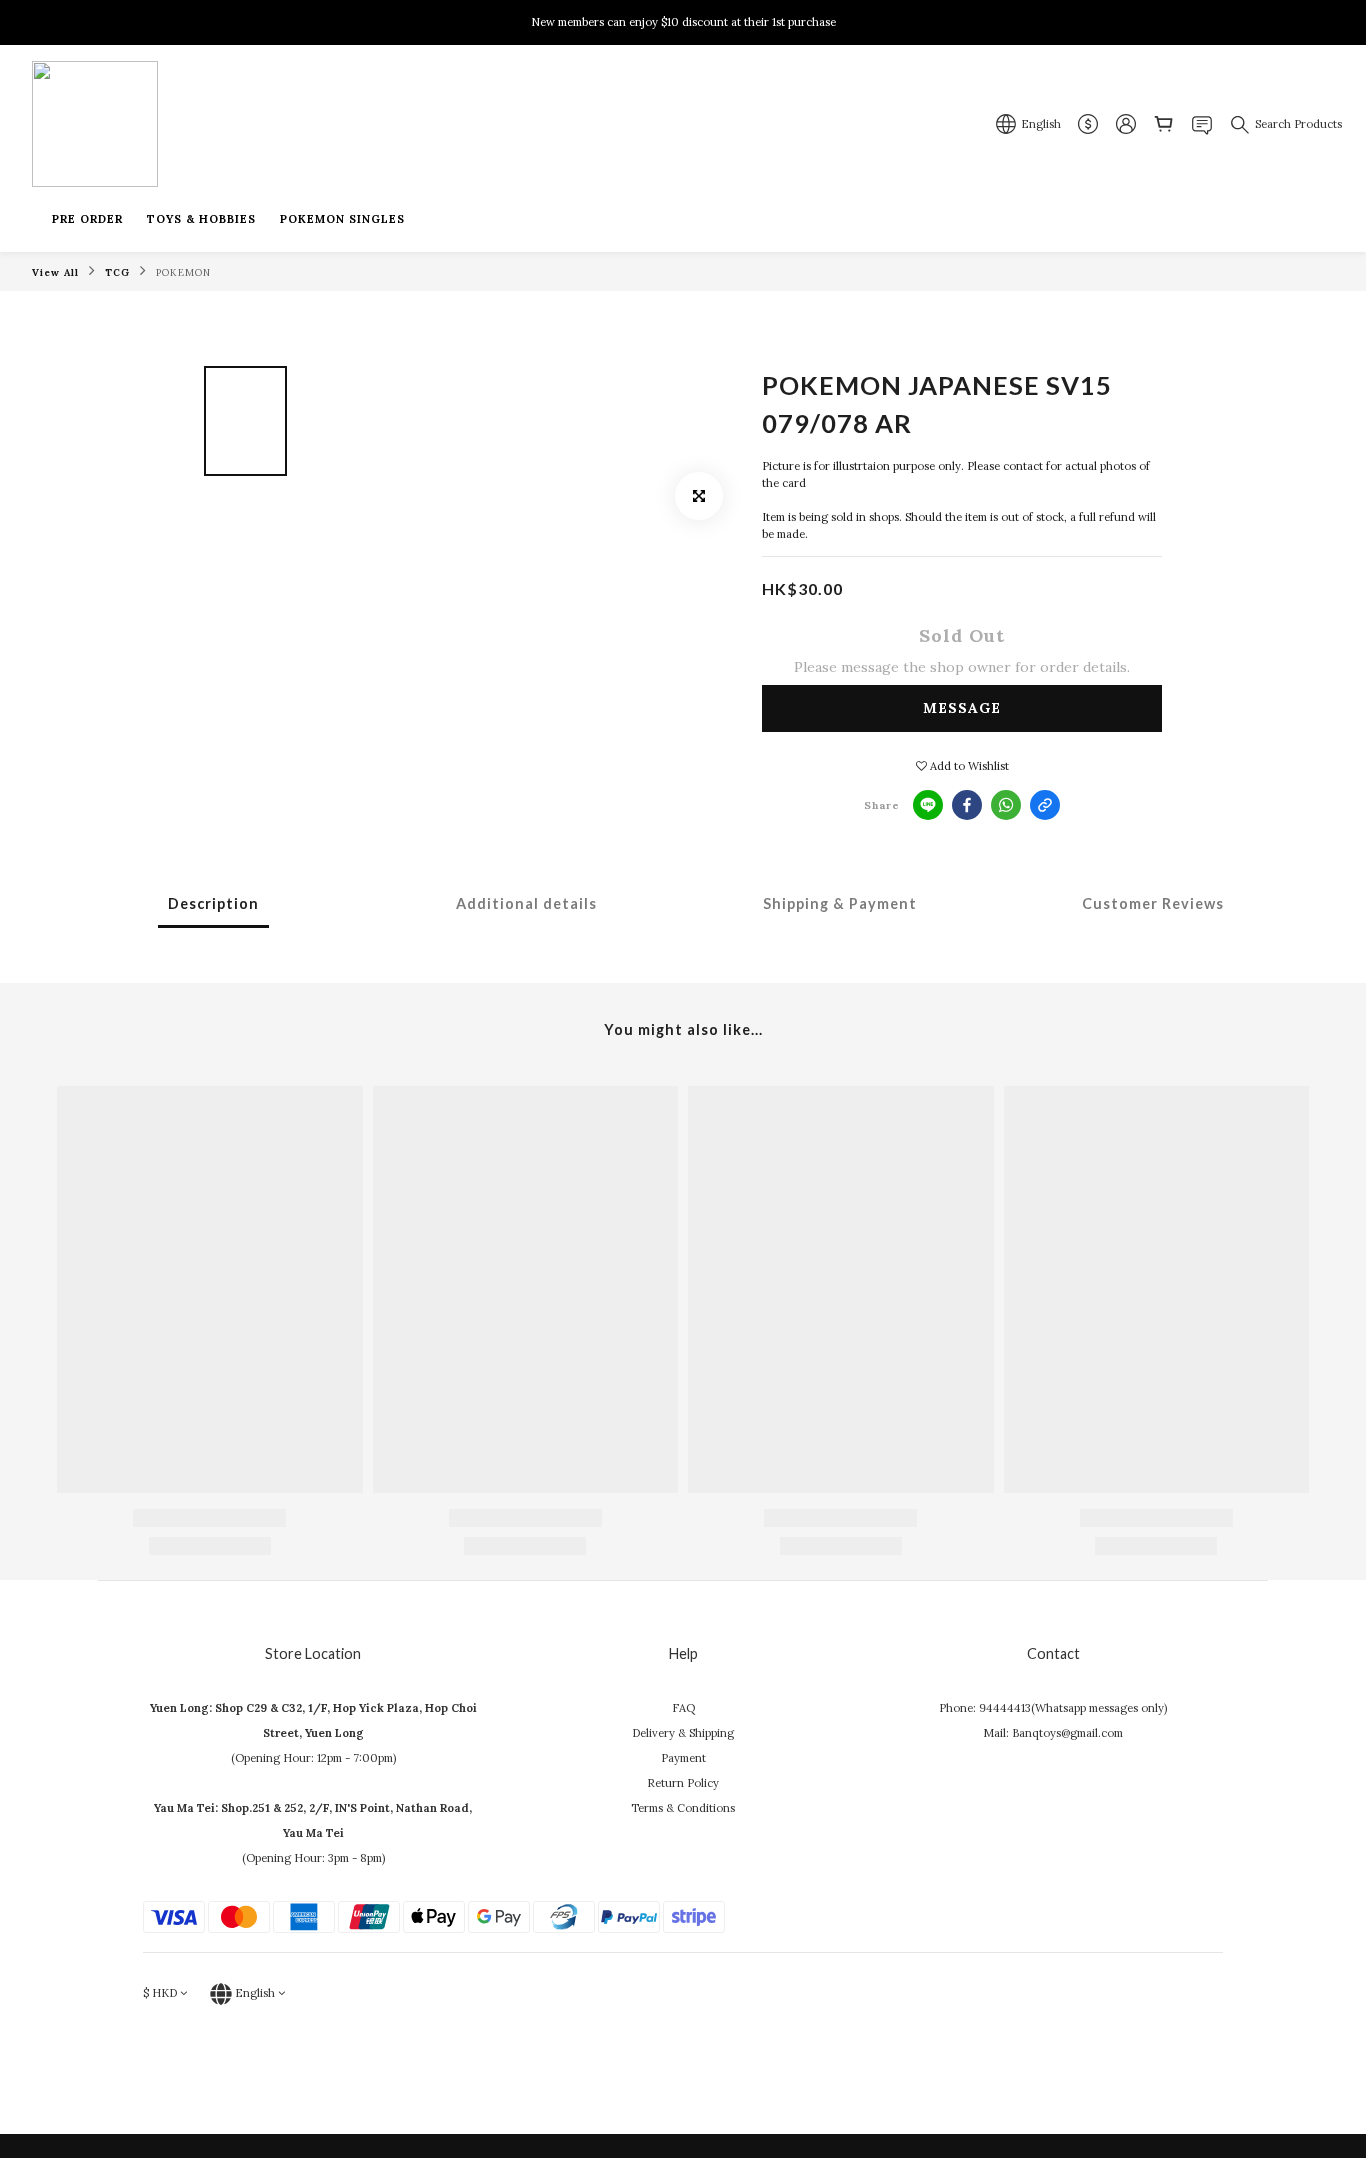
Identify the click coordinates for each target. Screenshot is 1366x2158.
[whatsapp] (1006, 805)
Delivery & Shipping (683, 1733)
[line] (928, 805)
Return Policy (683, 1783)
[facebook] (967, 805)
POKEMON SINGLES (342, 219)
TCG (117, 272)
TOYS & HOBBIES (201, 219)
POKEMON (183, 272)
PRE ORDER (87, 219)
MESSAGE (962, 708)
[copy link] (1045, 805)
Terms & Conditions (683, 1808)
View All (55, 272)
